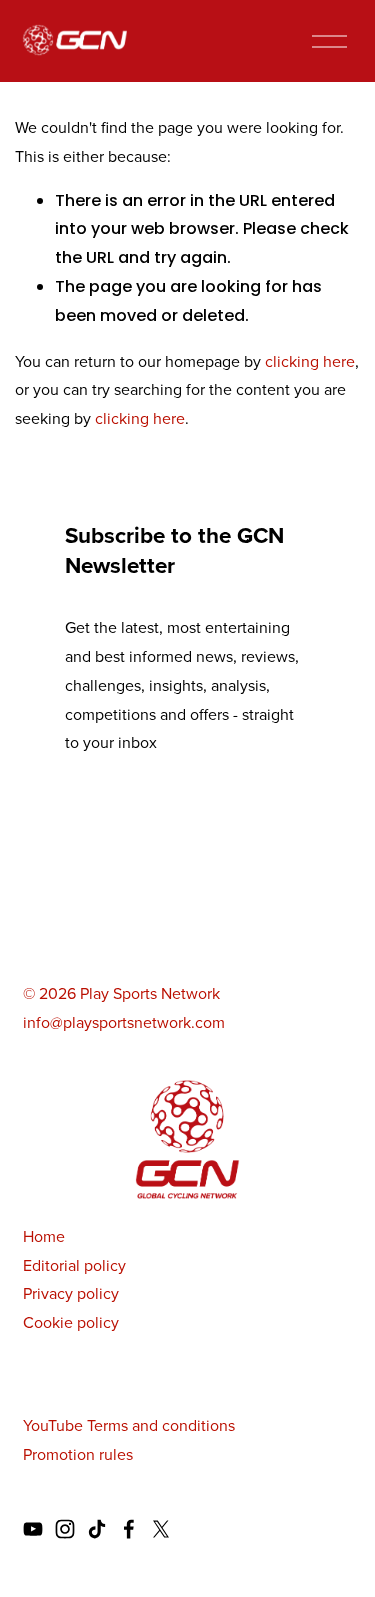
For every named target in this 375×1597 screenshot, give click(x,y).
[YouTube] (33, 1529)
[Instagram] (65, 1529)
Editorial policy (74, 1265)
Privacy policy (71, 1293)
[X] (161, 1529)
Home (44, 1236)
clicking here (310, 361)
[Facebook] (129, 1529)
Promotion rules (78, 1454)
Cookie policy (71, 1322)
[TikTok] (97, 1529)
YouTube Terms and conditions (129, 1425)
